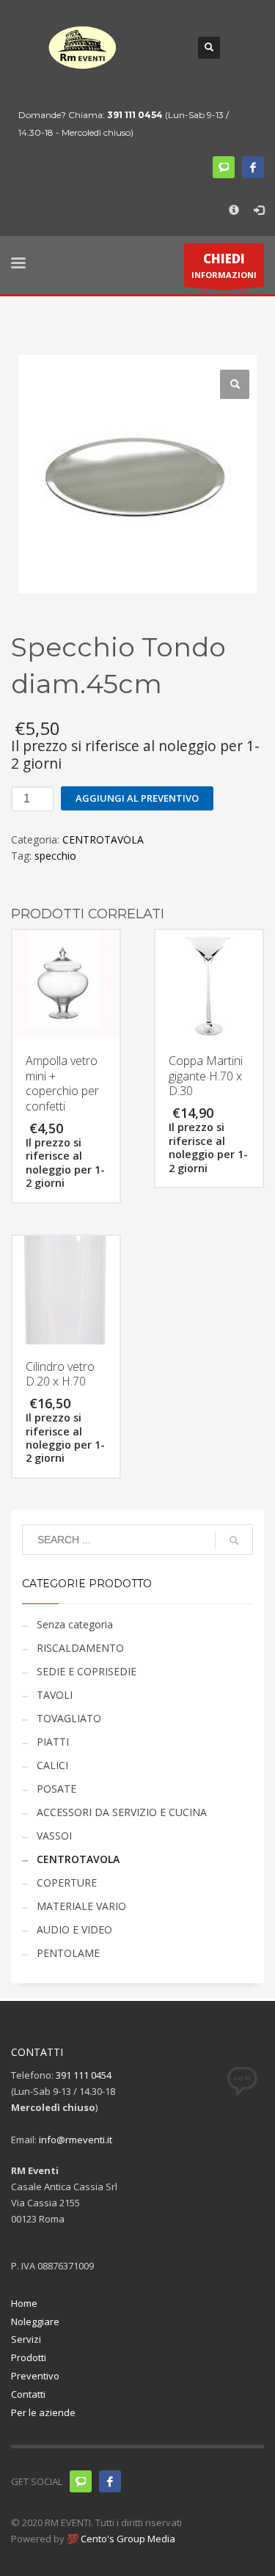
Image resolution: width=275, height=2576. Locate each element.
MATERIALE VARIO (81, 1906)
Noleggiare (35, 2321)
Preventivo (35, 2376)
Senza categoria (75, 1624)
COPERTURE (67, 1882)
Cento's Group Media (127, 2539)
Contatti (28, 2394)
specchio (55, 856)
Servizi (26, 2339)
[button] (235, 384)
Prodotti (29, 2357)
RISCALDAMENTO (80, 1648)
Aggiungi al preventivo (137, 798)
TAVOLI (55, 1695)
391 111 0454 (135, 115)
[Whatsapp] (81, 2481)
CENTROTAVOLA (103, 839)
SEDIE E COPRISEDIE (87, 1671)
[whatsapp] (224, 167)
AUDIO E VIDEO (74, 1929)
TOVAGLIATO (69, 1718)
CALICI (52, 1765)
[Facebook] (253, 167)
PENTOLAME (68, 1953)
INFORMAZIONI (224, 265)
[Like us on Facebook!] (110, 2481)
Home (24, 2303)
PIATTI (53, 1742)
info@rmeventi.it (76, 2140)
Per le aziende (43, 2412)
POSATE (56, 1789)
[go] (234, 1540)
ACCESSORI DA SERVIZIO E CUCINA (122, 1812)
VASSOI (54, 1836)
